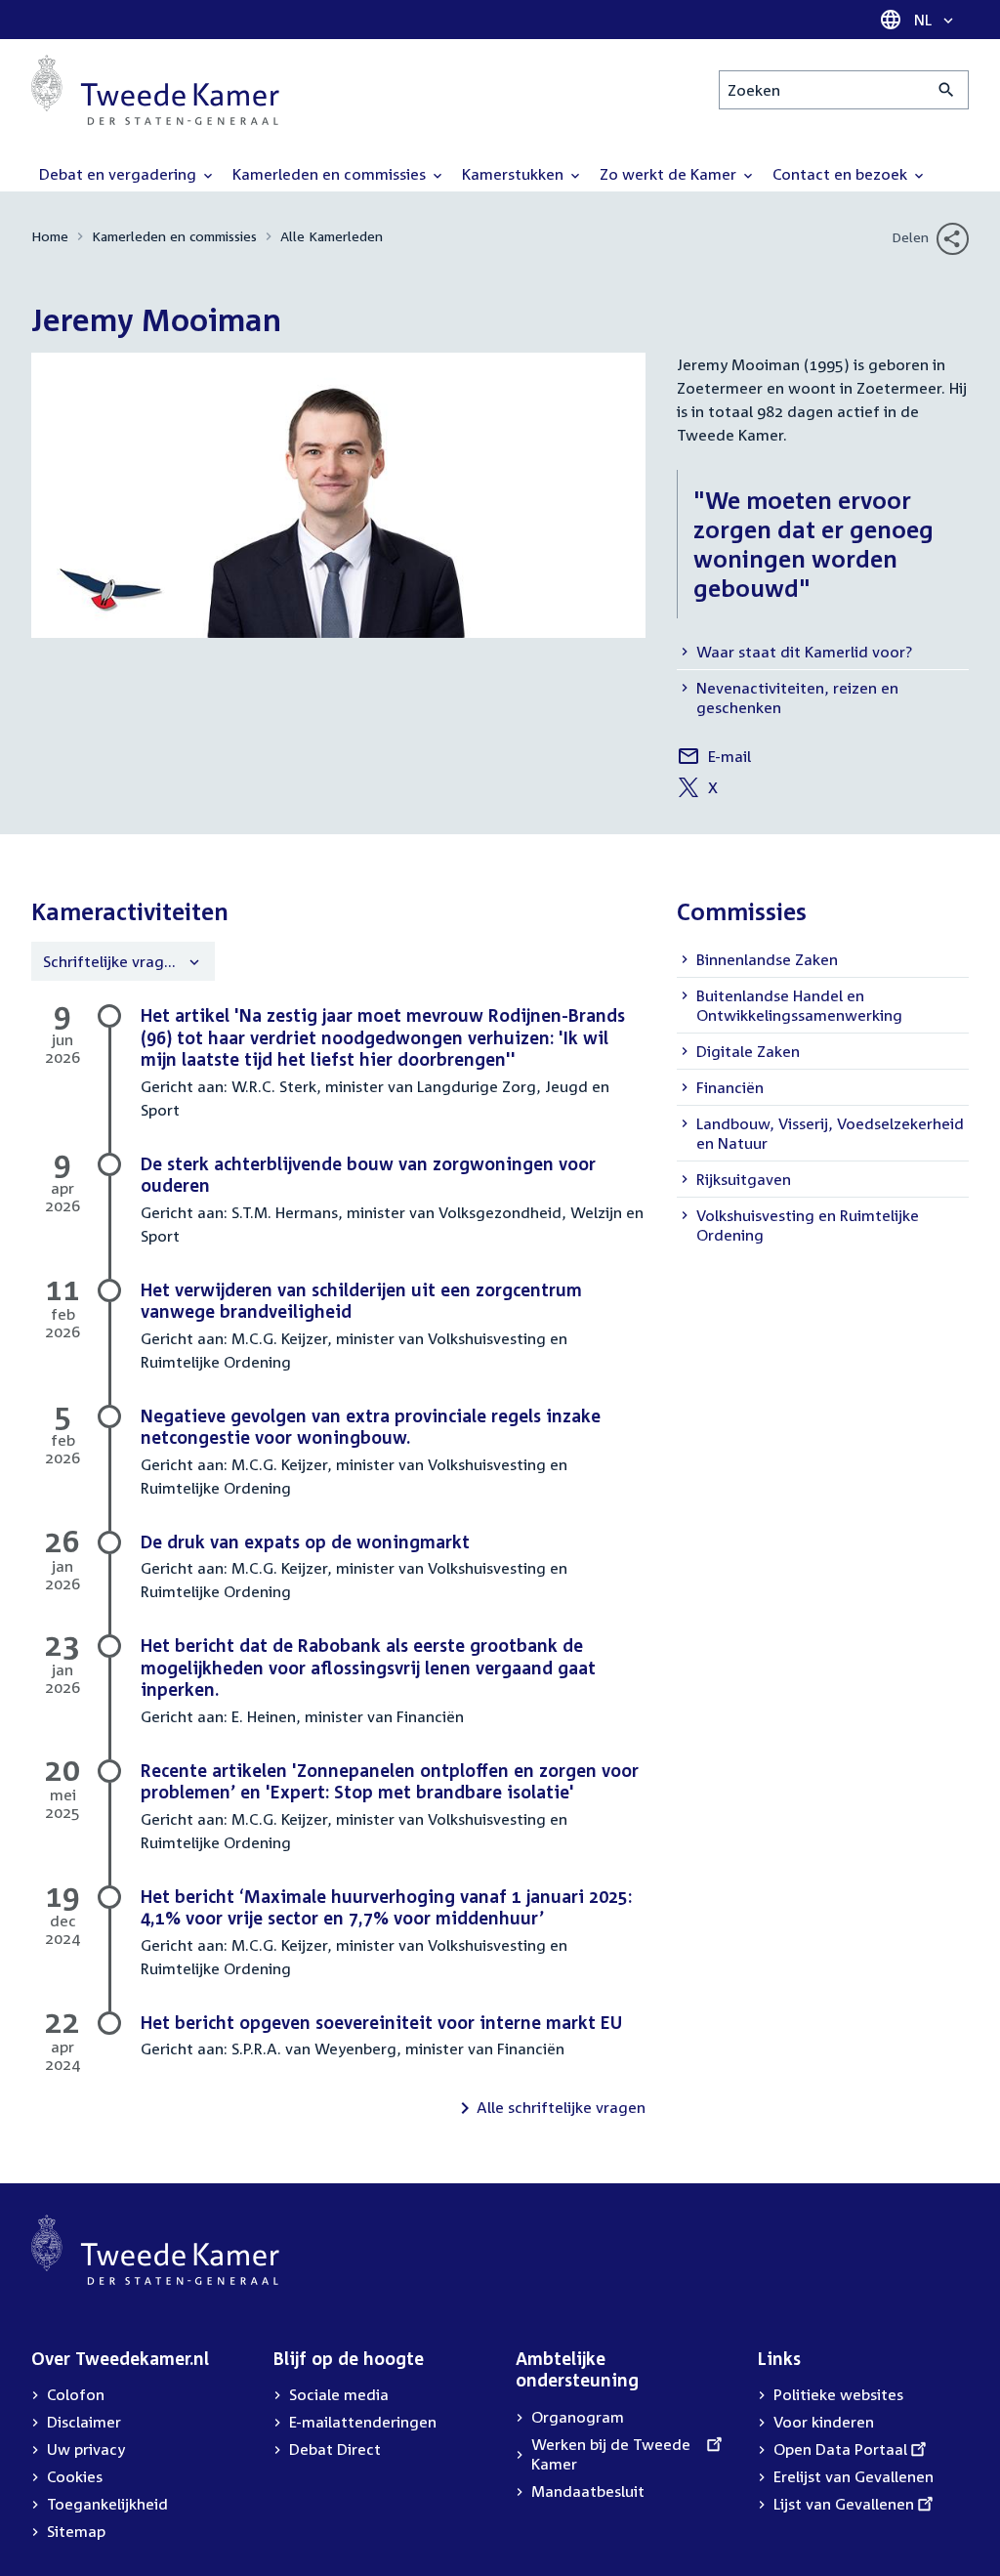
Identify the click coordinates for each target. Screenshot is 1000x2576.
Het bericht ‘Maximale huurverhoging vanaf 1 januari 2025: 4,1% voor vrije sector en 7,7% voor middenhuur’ (386, 1907)
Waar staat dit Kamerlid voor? (804, 652)
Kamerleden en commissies (174, 236)
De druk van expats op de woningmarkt (305, 1541)
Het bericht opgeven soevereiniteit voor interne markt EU (381, 2022)
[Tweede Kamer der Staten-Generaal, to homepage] (155, 90)
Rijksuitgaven (744, 1179)
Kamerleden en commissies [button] (331, 174)
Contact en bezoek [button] (842, 174)
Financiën (730, 1087)
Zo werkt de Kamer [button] (670, 174)
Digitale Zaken (748, 1051)
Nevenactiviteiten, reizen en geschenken (797, 697)
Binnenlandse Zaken (767, 959)
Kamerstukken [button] (515, 174)
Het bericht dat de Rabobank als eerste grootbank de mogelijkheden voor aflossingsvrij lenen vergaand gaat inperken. (368, 1667)
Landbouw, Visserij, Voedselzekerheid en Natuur (830, 1133)
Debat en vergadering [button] (120, 174)
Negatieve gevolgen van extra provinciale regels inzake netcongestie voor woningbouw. (371, 1427)
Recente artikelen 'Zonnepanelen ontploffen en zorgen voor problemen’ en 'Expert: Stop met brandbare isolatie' (390, 1781)
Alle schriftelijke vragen (561, 2107)
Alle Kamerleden (332, 236)
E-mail (714, 759)
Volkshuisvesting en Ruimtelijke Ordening (808, 1225)
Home (50, 236)
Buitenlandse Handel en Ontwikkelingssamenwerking (799, 1005)
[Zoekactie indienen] (947, 90)
